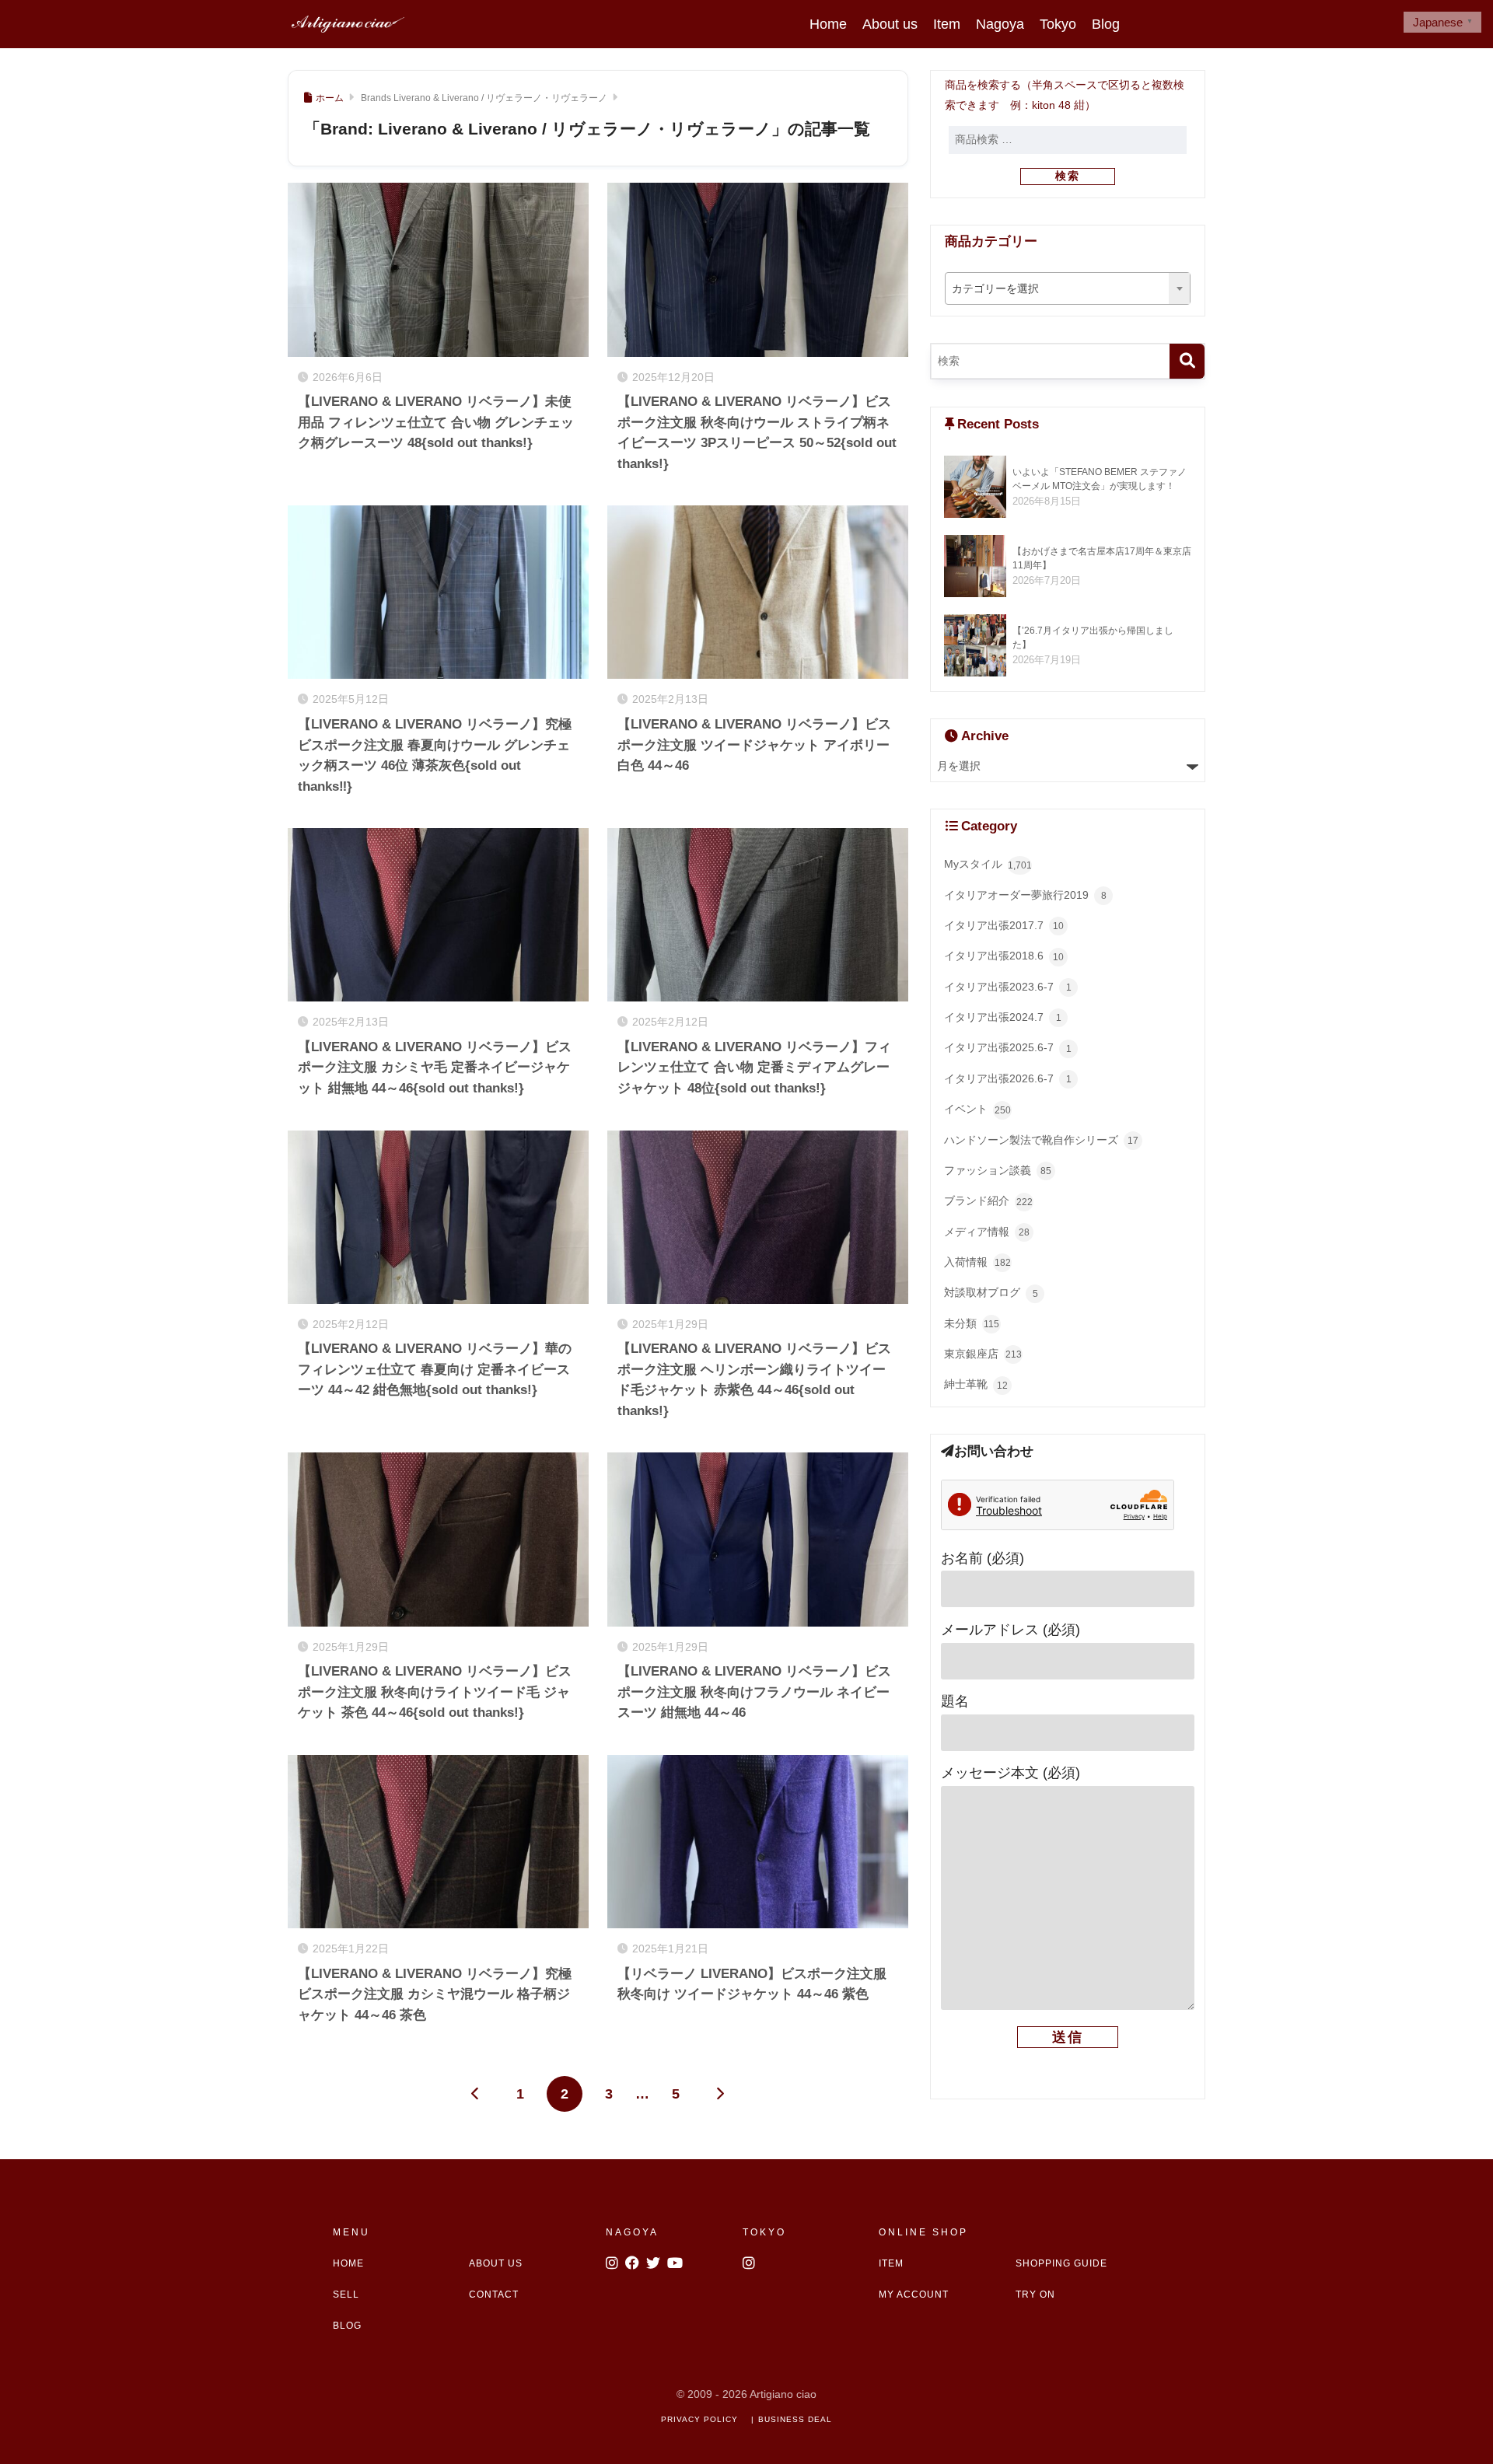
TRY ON (1035, 2294)
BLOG (347, 2326)
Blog (1106, 24)
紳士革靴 (976, 1384)
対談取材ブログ (991, 1293)
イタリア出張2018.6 (1004, 956)
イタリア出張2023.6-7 (1008, 987)
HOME (348, 2263)
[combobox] (1068, 288)
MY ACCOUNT (914, 2294)
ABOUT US (496, 2263)
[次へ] (720, 2094)
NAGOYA (632, 2232)
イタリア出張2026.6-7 (1008, 1079)
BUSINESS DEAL (795, 2419)
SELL (346, 2294)
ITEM (891, 2263)
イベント (977, 1109)
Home (828, 24)
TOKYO (764, 2232)
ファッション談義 (998, 1171)
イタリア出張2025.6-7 (1008, 1048)
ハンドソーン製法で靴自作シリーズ (1041, 1140)
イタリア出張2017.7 (1004, 926)
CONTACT (494, 2294)
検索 (1068, 176)
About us (890, 24)
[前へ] (476, 2094)
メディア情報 (987, 1232)
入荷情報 (977, 1262)
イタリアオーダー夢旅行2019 (1025, 895)
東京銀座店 (983, 1354)
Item (947, 24)
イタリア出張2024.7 (1003, 1017)
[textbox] (1068, 289)
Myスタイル (988, 864)
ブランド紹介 (988, 1201)
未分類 (972, 1324)
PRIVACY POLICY (699, 2419)
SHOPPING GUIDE (1061, 2263)
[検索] (1187, 361)
